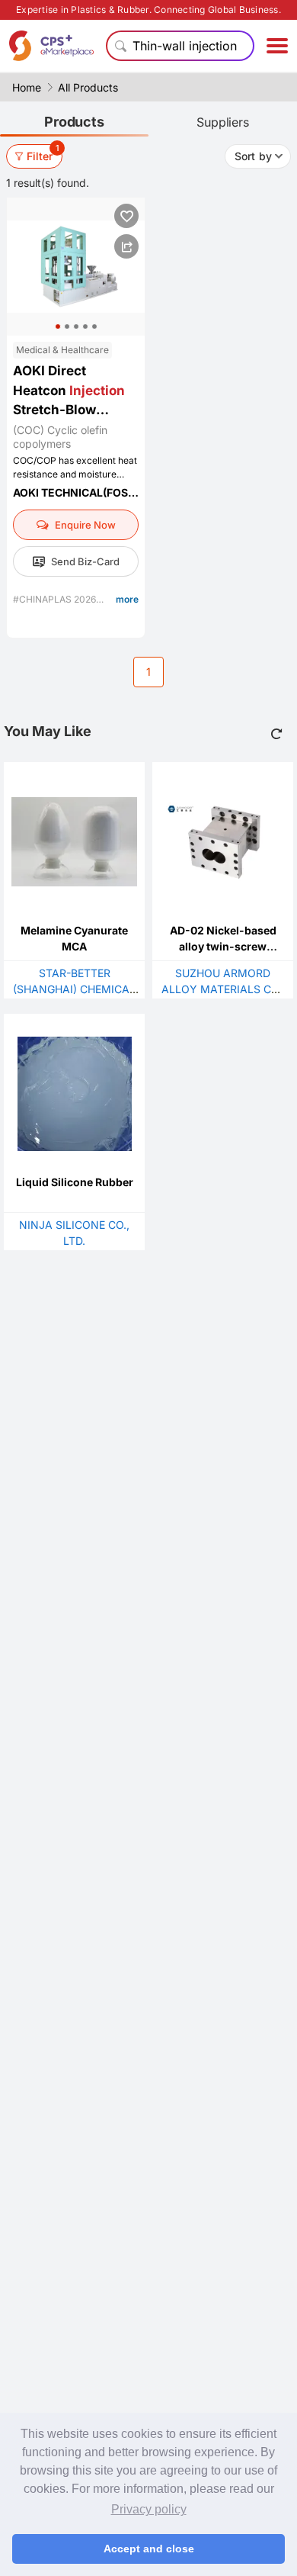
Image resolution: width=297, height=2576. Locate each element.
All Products (88, 87)
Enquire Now (85, 525)
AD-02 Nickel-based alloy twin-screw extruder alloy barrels (223, 946)
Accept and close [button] (149, 2549)
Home (27, 87)
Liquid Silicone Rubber (75, 1182)
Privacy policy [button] (149, 2509)
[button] (58, 326)
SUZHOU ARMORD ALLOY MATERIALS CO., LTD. (223, 989)
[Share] (126, 246)
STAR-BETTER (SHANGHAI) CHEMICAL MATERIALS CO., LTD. (74, 989)
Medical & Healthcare (62, 350)
